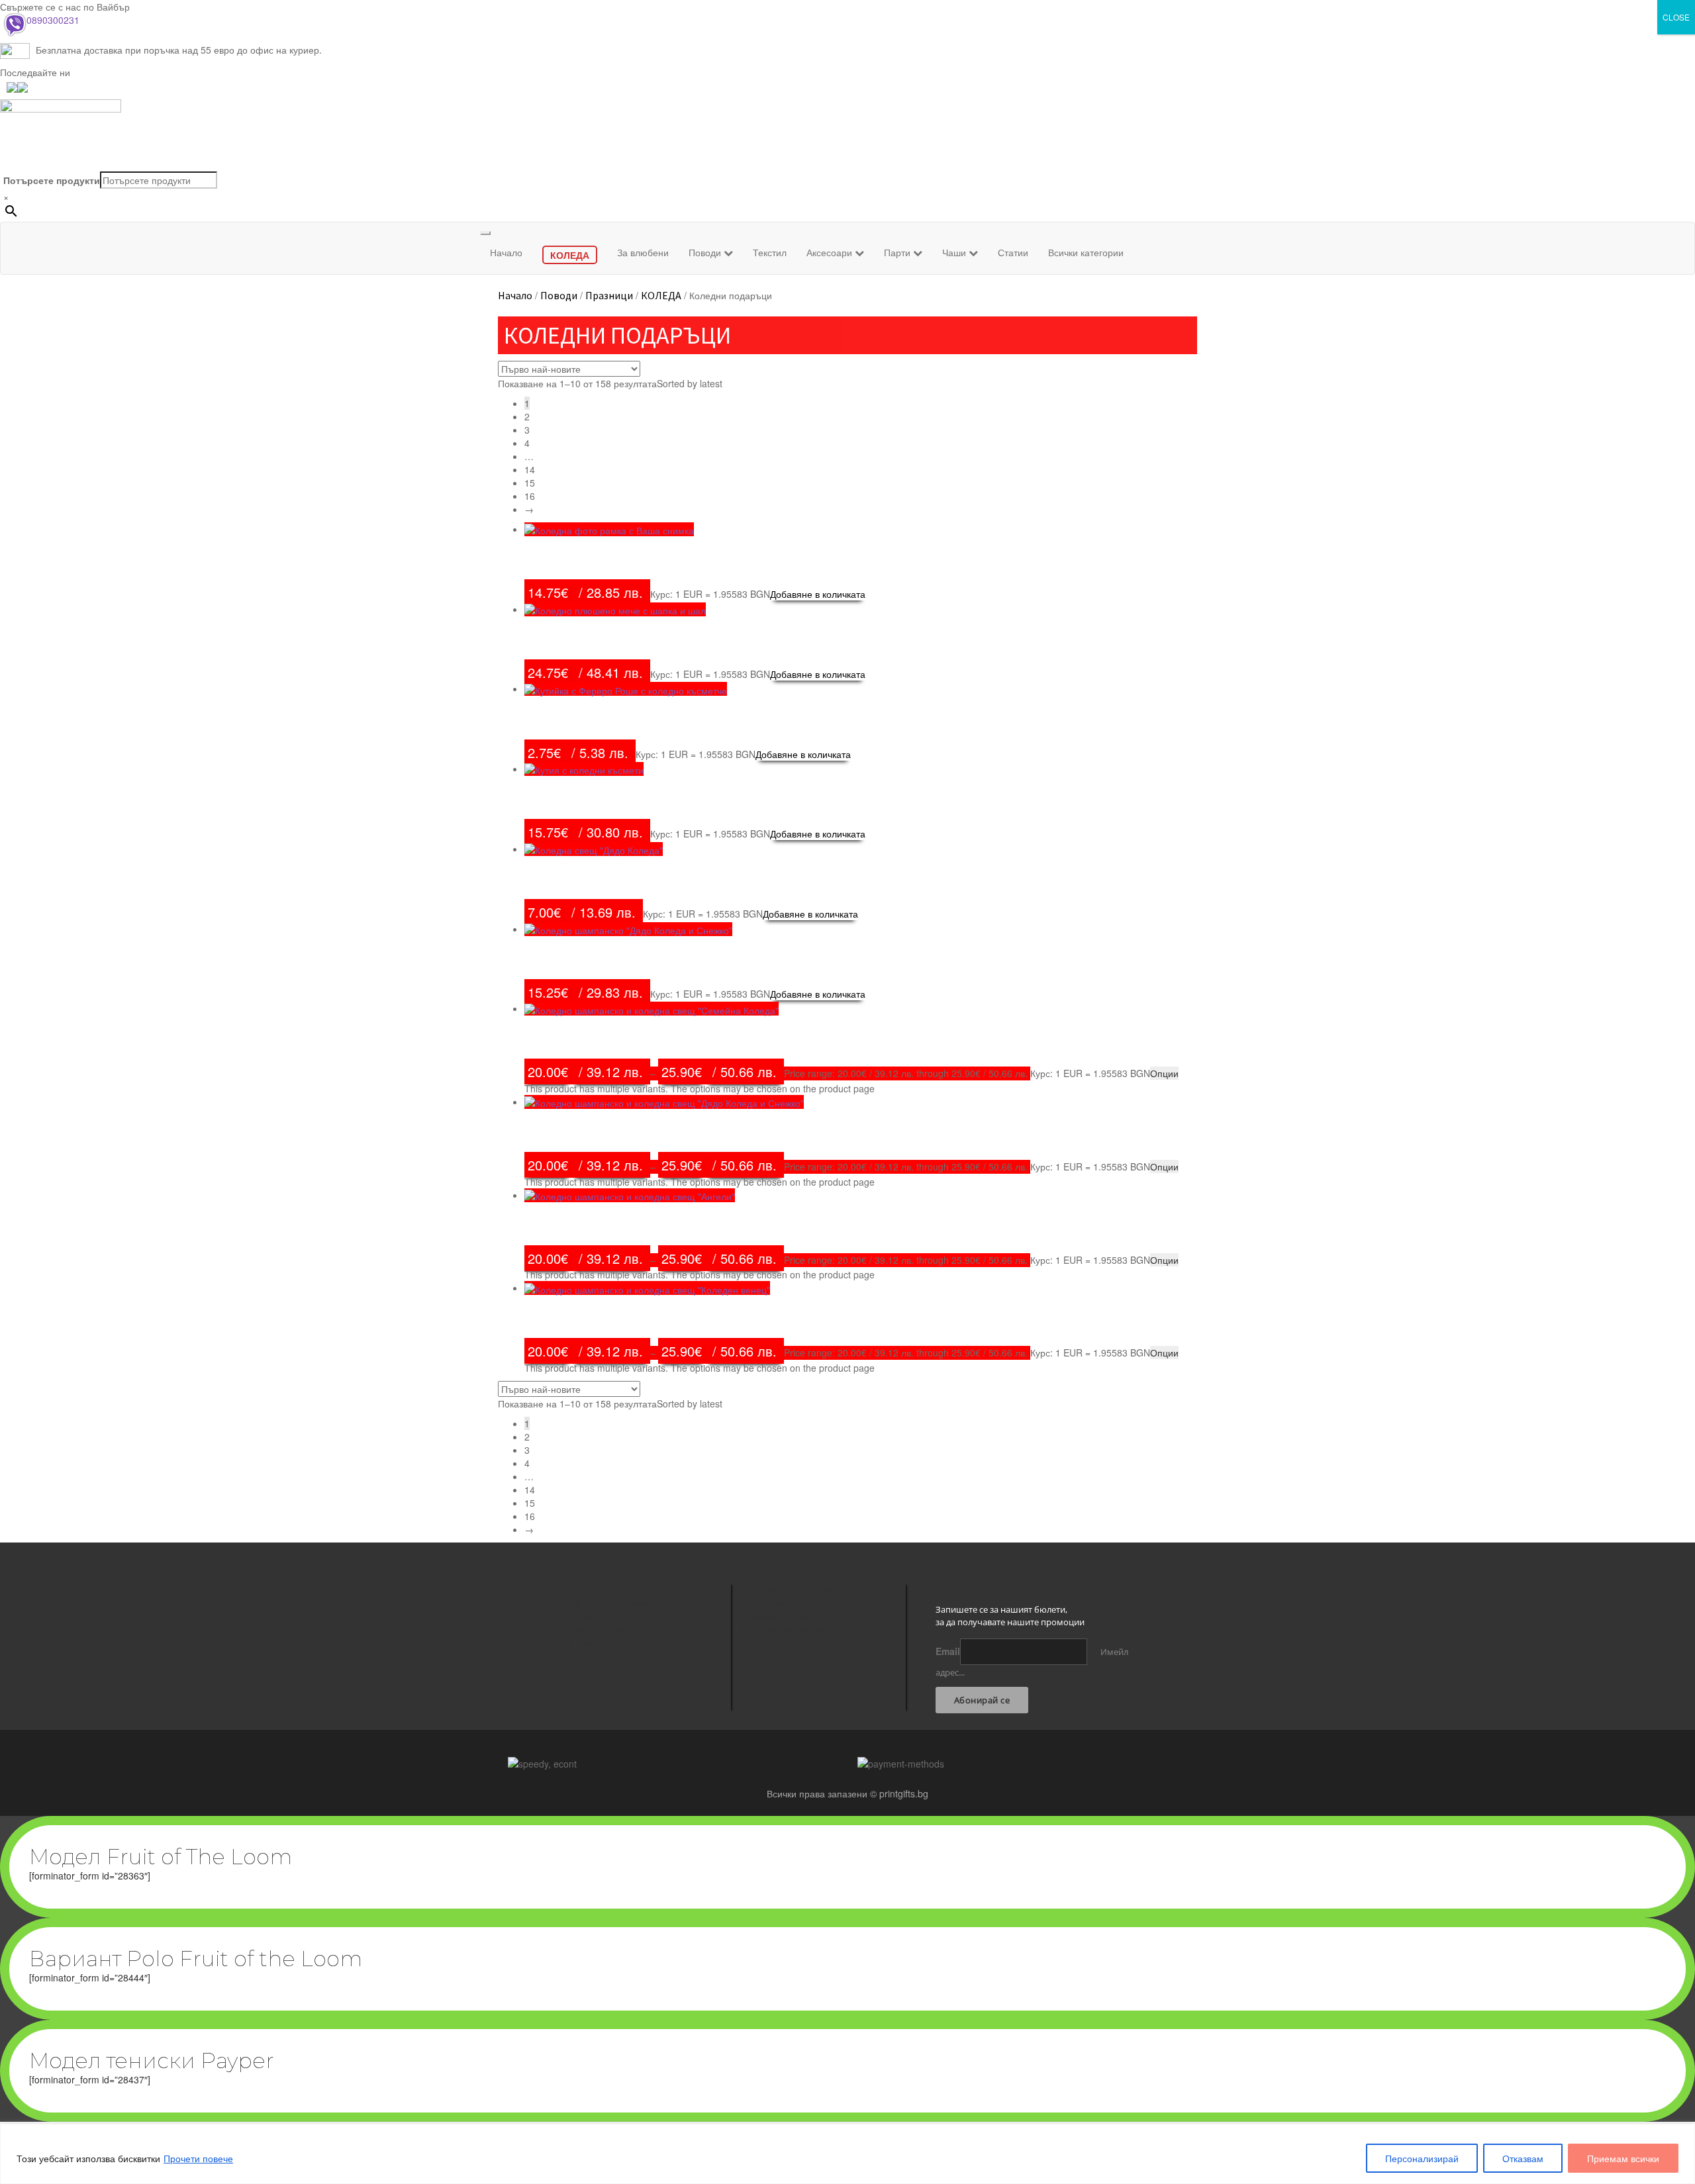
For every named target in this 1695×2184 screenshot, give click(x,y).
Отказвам (1523, 2158)
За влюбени (643, 252)
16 (530, 496)
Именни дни (598, 1629)
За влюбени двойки (613, 1602)
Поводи (706, 252)
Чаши (955, 252)
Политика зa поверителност (806, 1602)
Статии (1013, 252)
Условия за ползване (792, 1629)
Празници (609, 295)
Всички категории (1086, 252)
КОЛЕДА (661, 295)
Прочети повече (198, 2158)
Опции (1164, 1073)
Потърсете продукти (52, 180)
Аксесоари (831, 252)
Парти (898, 252)
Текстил (770, 252)
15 (530, 483)
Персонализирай (1422, 2158)
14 (530, 469)
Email (948, 1651)
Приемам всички (1623, 2158)
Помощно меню (781, 1615)
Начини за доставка (789, 1589)
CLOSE (1676, 17)
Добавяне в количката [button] (818, 594)
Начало (506, 252)
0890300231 (53, 20)
